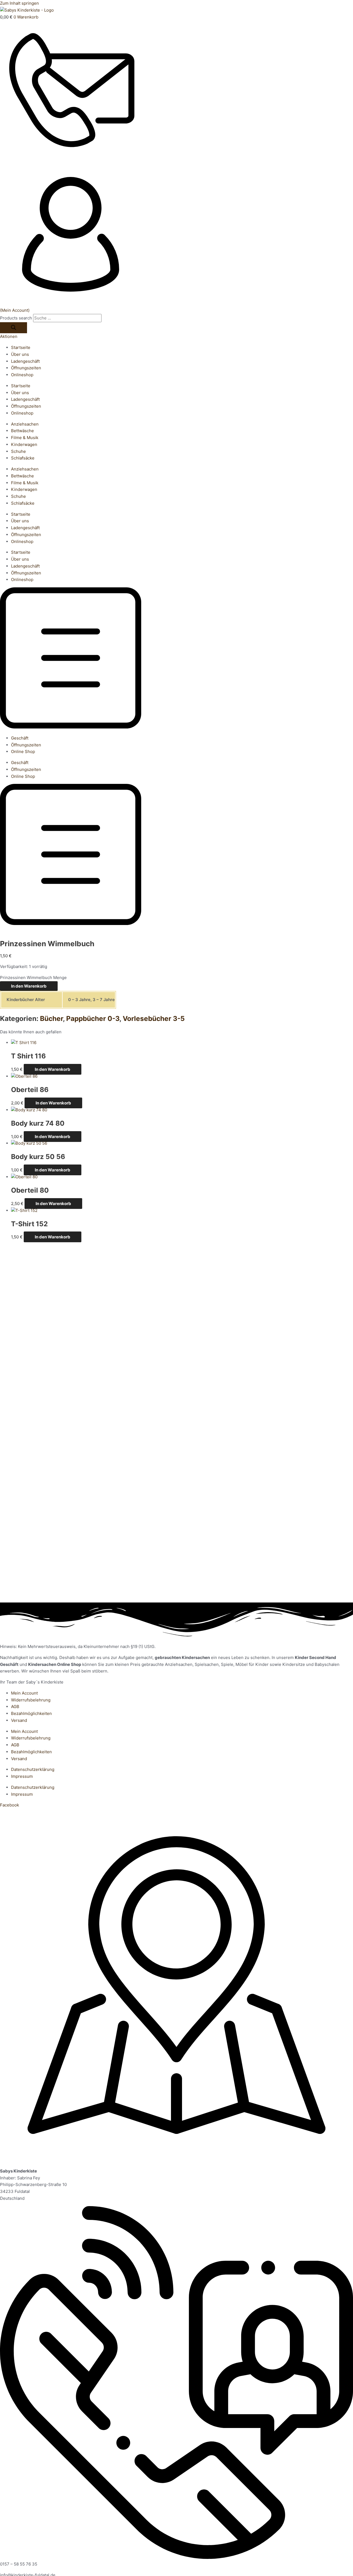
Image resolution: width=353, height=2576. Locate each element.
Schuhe (18, 451)
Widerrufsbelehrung (31, 1700)
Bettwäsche (22, 431)
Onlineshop (22, 375)
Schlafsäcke (23, 458)
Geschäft (20, 738)
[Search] (14, 328)
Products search (17, 318)
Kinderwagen (24, 444)
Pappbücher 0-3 (93, 1018)
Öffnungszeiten (26, 368)
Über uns (20, 354)
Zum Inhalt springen (19, 3)
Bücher (51, 1018)
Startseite (21, 347)
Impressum (22, 1776)
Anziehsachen (25, 424)
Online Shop (23, 751)
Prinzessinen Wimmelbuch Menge (33, 978)
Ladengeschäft (25, 361)
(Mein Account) (15, 310)
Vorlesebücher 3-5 (154, 1018)
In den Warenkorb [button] (53, 1069)
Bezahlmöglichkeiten (31, 1713)
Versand (19, 1720)
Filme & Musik (25, 438)
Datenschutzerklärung (33, 1769)
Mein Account (24, 1693)
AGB (15, 1707)
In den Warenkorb (29, 986)
